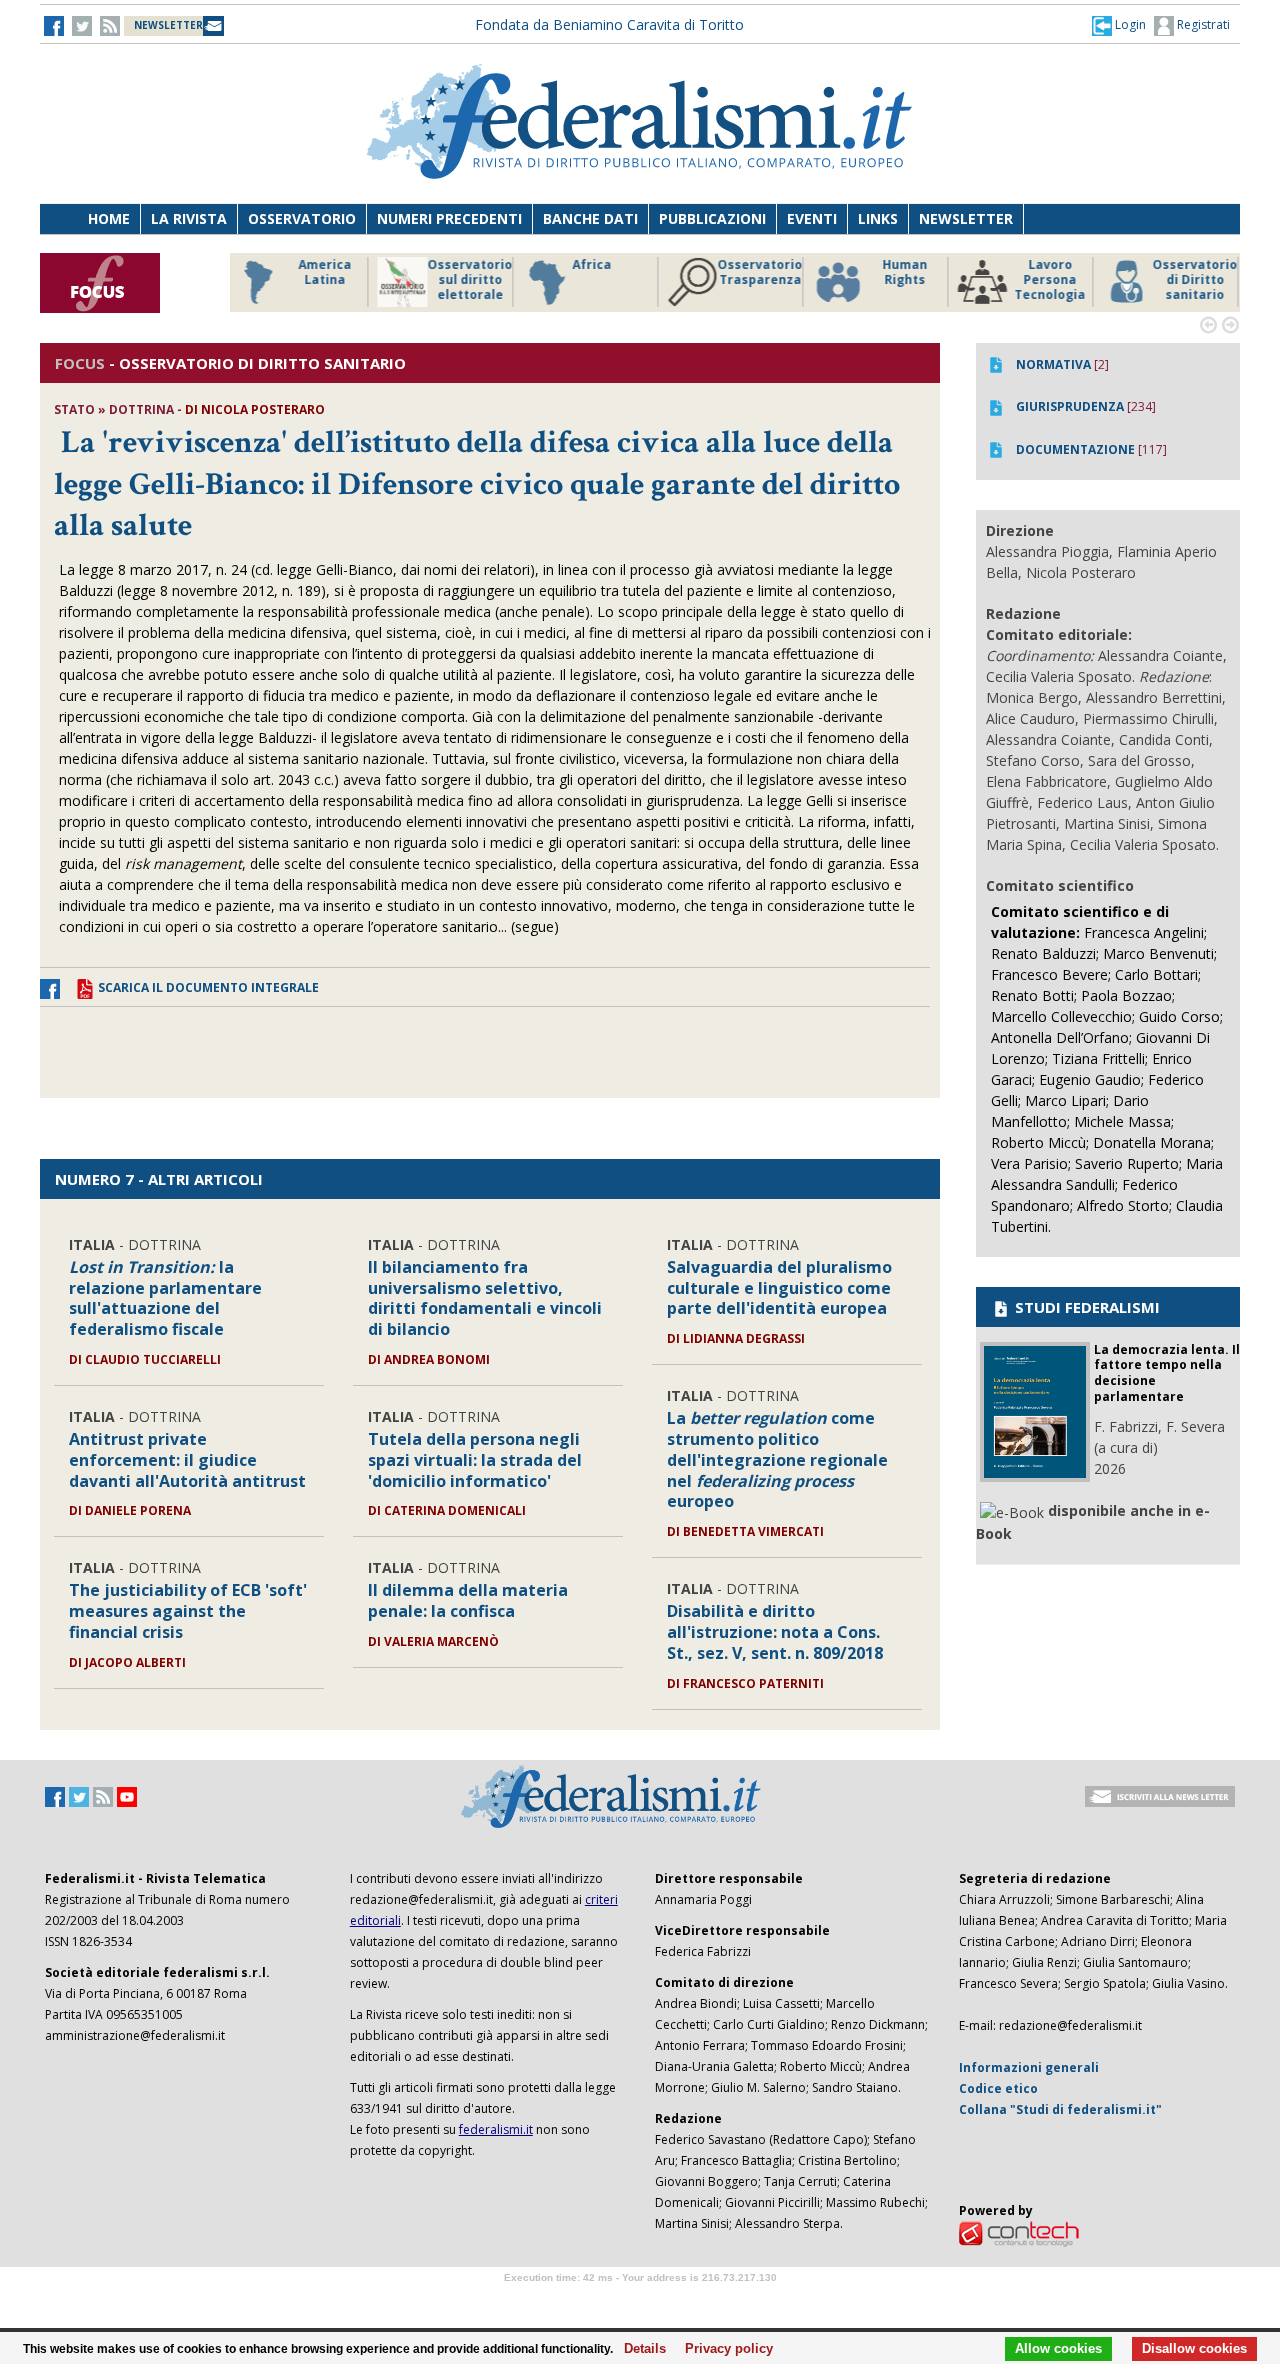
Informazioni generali (1029, 2067)
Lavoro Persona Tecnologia (1049, 280)
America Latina (324, 272)
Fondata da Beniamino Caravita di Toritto (609, 24)
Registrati (1202, 24)
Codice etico (998, 2088)
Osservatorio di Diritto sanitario (1194, 280)
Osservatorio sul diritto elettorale (469, 280)
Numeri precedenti (449, 218)
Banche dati (590, 218)
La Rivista (189, 218)
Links (878, 218)
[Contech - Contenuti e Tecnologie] (1019, 2232)
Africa (591, 265)
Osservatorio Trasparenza (759, 272)
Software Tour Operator (640, 2300)
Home (109, 218)
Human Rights (904, 272)
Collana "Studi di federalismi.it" (1060, 2109)
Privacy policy (723, 2349)
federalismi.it (496, 2129)
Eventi (812, 218)
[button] (1119, 25)
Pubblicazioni (712, 218)
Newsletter (966, 218)
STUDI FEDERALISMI (1085, 1307)
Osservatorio (302, 218)
